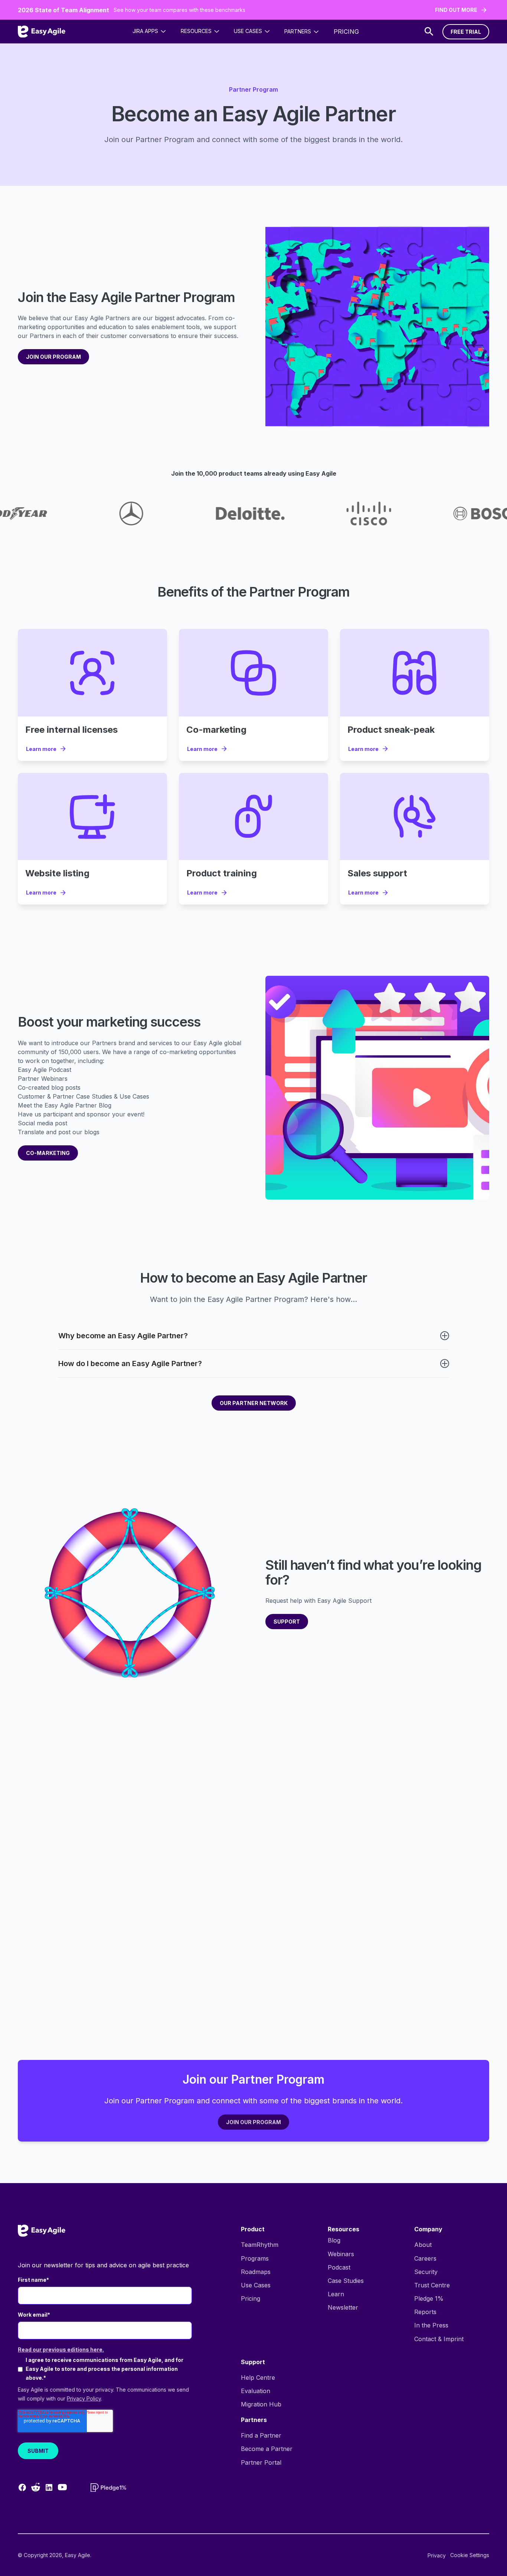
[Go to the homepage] (42, 2231)
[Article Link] (92, 672)
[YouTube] (62, 2487)
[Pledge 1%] (108, 2488)
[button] (149, 31)
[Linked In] (49, 2487)
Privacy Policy (84, 2398)
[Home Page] (42, 32)
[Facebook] (22, 2487)
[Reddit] (36, 2487)
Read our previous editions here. (61, 2349)
